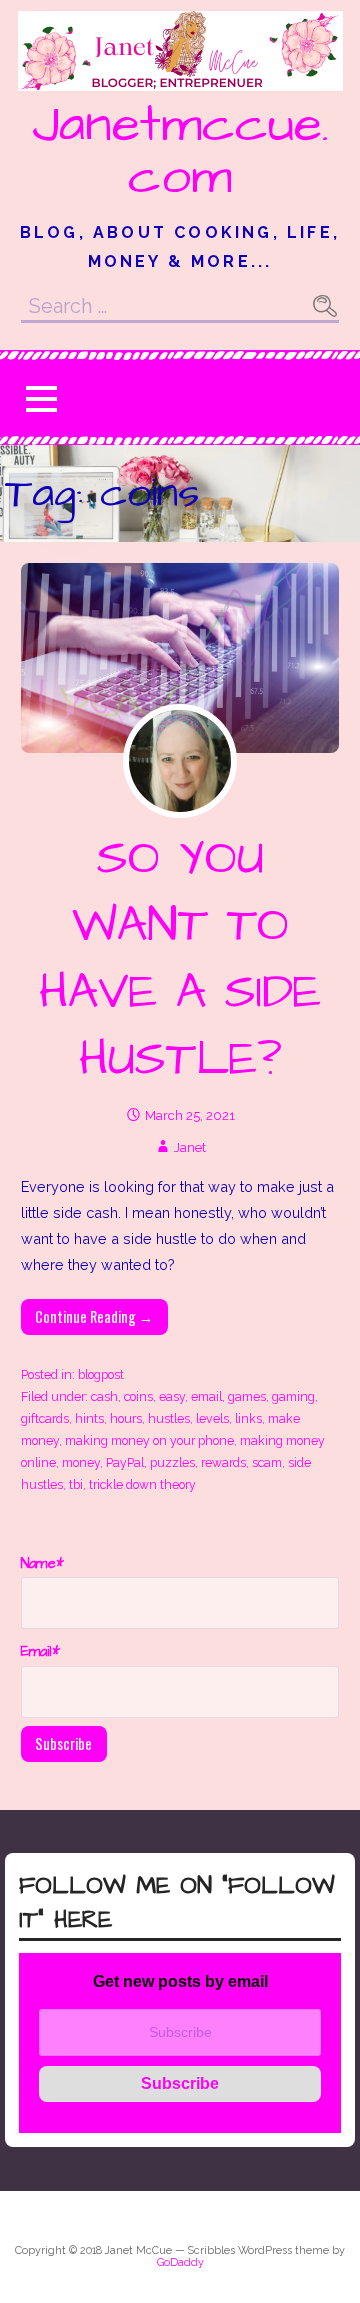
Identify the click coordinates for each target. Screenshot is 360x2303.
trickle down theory (142, 1484)
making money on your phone (149, 1440)
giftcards (45, 1418)
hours (126, 1418)
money (81, 1462)
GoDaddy (180, 2262)
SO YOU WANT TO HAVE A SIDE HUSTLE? (180, 960)
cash (104, 1396)
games (247, 1396)
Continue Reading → (94, 1316)
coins (138, 1396)
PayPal (125, 1462)
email (206, 1396)
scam (267, 1462)
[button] (41, 398)
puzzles (172, 1462)
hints (89, 1418)
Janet (190, 1147)
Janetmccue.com (180, 151)
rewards (223, 1462)
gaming (293, 1396)
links (248, 1418)
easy (172, 1396)
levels (212, 1418)
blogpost (101, 1374)
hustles (169, 1418)
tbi (76, 1484)
